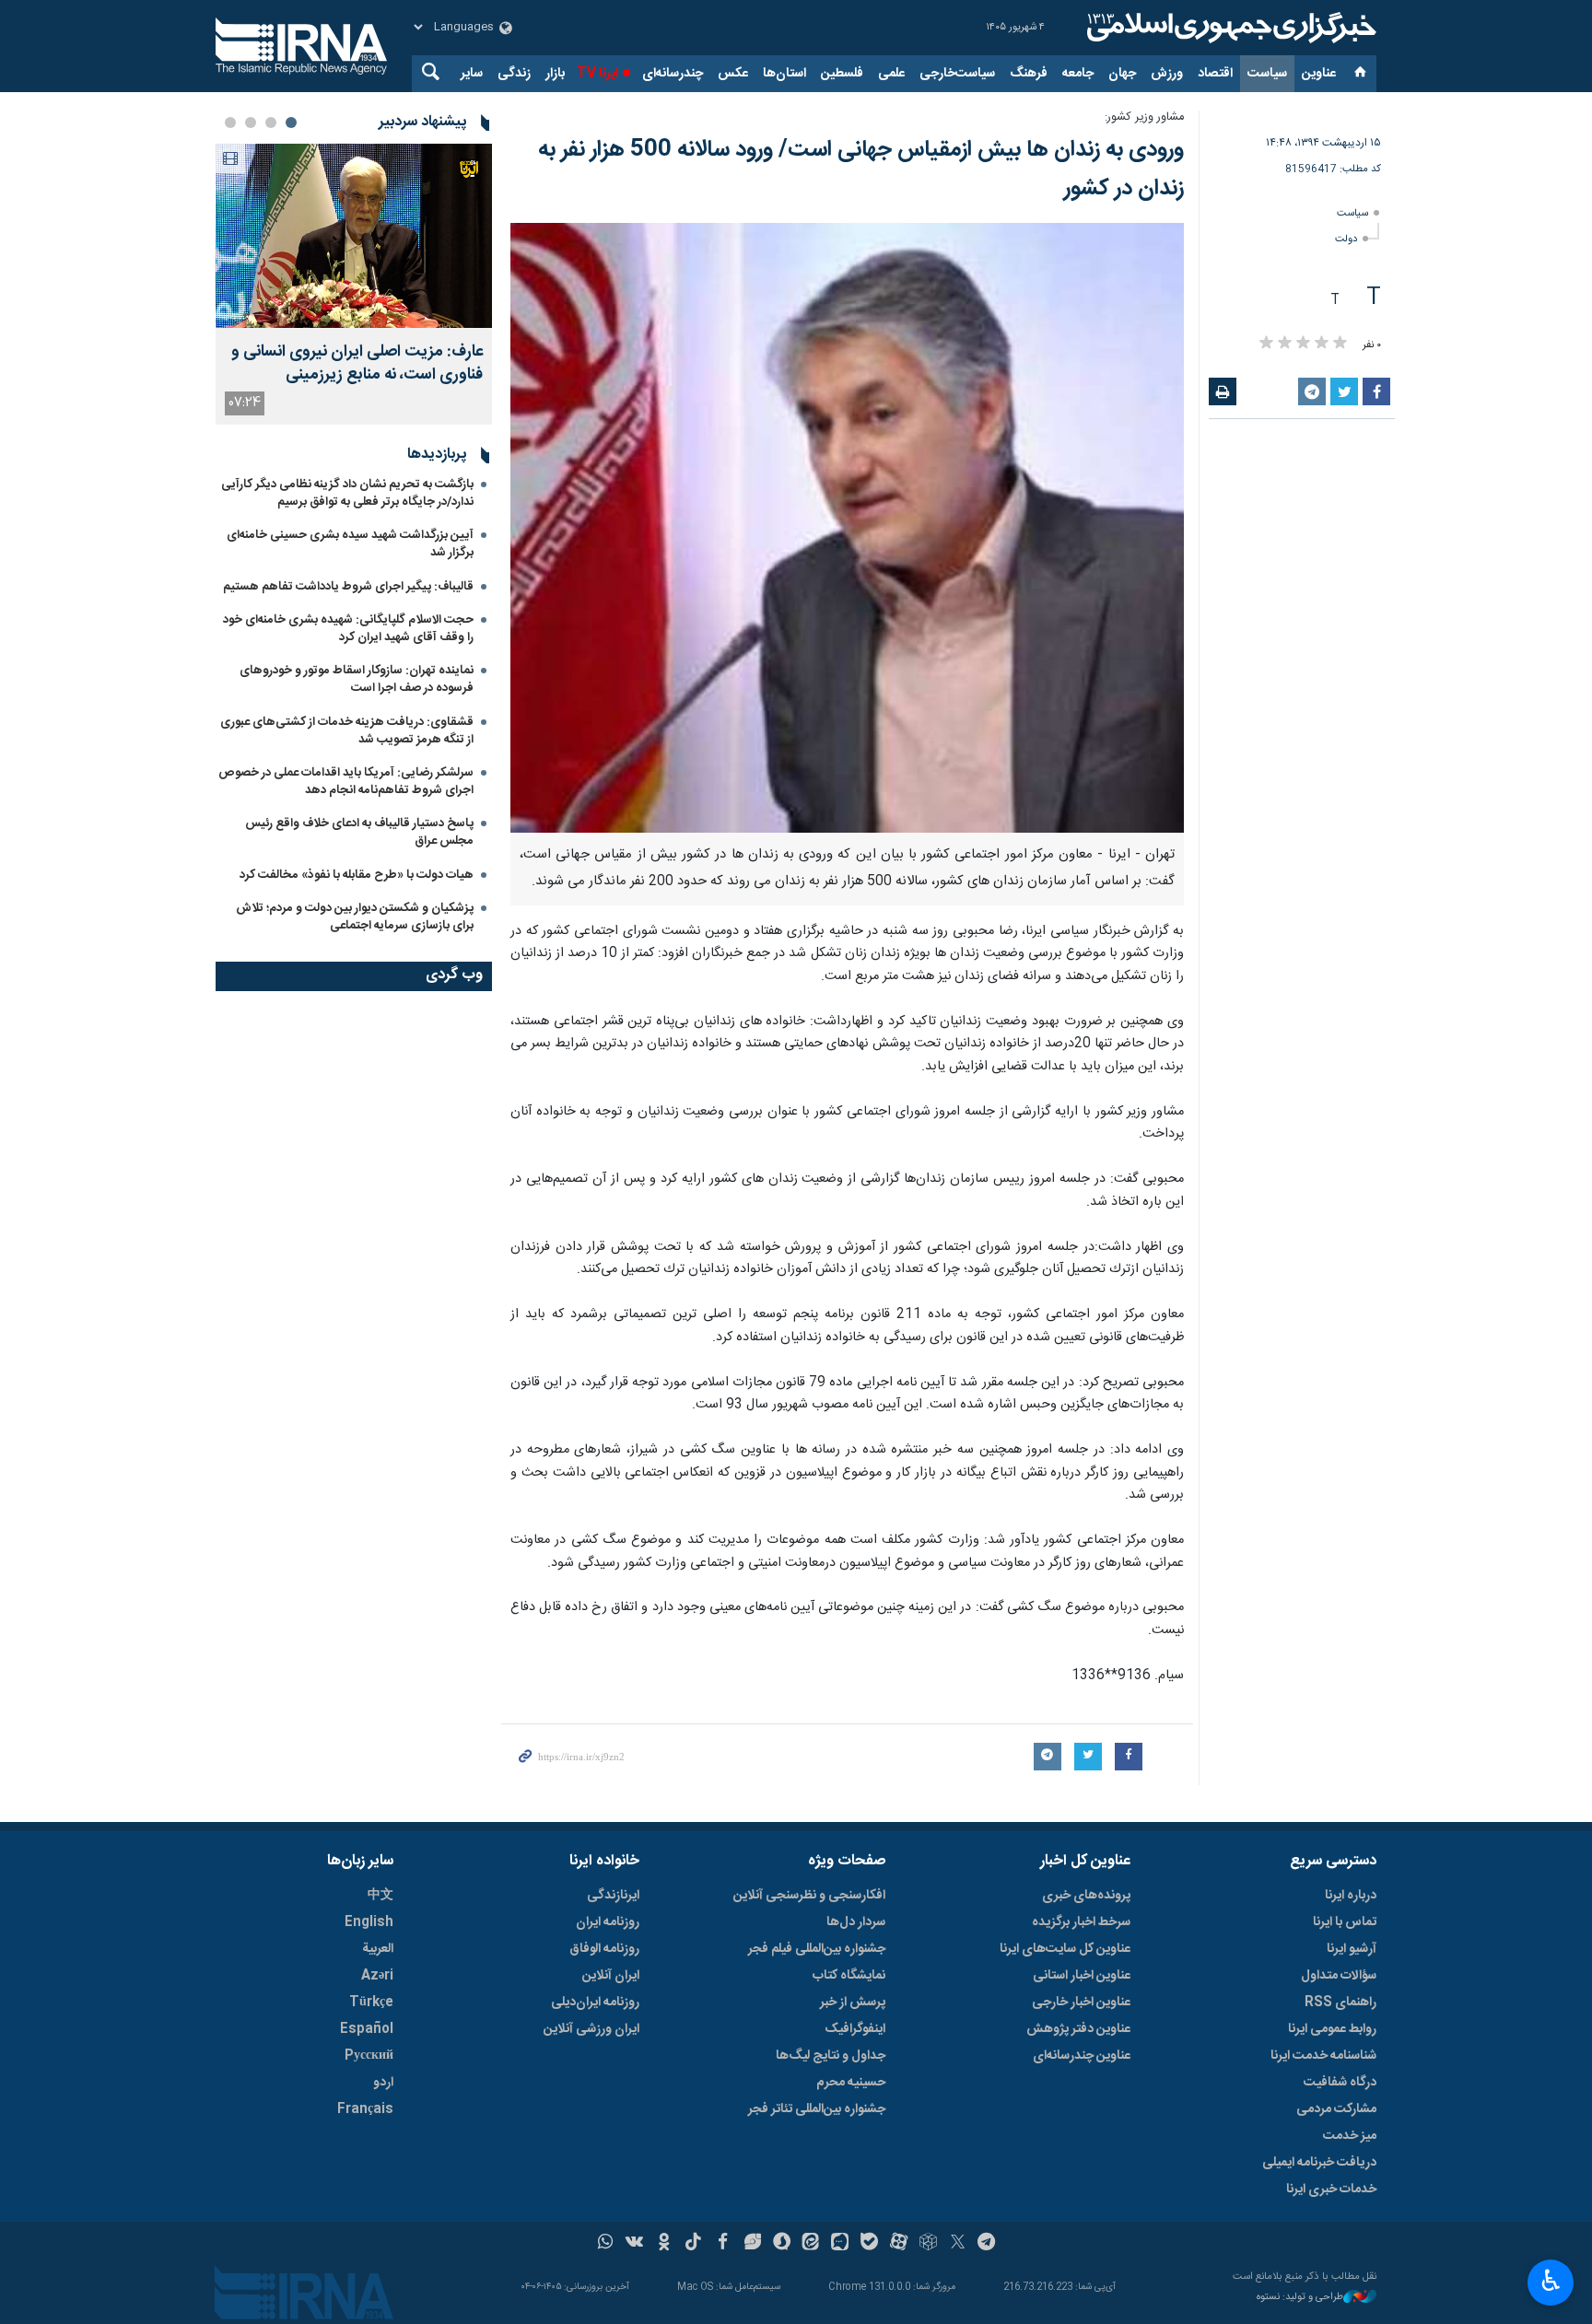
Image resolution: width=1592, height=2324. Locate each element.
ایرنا (1229, 28)
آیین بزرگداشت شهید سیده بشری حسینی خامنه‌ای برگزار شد (350, 544)
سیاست (1267, 74)
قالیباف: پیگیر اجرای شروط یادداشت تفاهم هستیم (348, 587)
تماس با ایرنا (1345, 1922)
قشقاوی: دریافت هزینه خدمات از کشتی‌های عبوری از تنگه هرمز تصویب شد (347, 731)
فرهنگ (1029, 74)
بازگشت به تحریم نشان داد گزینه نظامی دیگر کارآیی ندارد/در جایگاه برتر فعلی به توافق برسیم (347, 493)
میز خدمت (1350, 2136)
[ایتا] (811, 2244)
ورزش (1167, 74)
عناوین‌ (1319, 74)
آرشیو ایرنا (1352, 1949)
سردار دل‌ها (856, 1922)
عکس (733, 74)
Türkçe (371, 2003)
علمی (891, 74)
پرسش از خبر (853, 2003)
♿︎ (1551, 2281)
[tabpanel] (354, 284)
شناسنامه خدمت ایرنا (1323, 2056)
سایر (472, 74)
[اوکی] (664, 2244)
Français (365, 2109)
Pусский (369, 2056)
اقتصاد (1215, 74)
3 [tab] (251, 123)
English (369, 1922)
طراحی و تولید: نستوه (1300, 2298)
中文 (380, 1896)
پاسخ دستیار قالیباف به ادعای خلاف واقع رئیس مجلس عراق (359, 832)
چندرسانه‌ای (673, 74)
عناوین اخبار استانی (1082, 1976)
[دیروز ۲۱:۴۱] (354, 236)
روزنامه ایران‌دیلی (595, 2003)
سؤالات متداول (1339, 1976)
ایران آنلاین (611, 1976)
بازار (555, 74)
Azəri (377, 1976)
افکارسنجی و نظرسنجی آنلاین (809, 1896)
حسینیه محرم (851, 2083)
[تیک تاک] (693, 2244)
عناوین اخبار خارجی (1081, 2003)
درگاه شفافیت (1340, 2083)
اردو (383, 2083)
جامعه (1078, 74)
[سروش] (782, 2244)
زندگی (514, 74)
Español (367, 2029)
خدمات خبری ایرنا (1331, 2190)
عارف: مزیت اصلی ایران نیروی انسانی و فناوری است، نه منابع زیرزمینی (357, 364)
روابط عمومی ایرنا (1332, 2029)
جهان (1122, 74)
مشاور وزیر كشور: (1144, 117)
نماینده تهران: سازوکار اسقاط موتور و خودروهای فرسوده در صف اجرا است (357, 679)
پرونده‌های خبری (1086, 1896)
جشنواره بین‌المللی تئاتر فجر (817, 2109)
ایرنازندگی (613, 1896)
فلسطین (842, 74)
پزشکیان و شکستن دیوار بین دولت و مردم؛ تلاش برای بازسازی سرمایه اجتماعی (355, 917)
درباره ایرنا (1351, 1896)
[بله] (869, 2244)
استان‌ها (784, 74)
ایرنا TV (597, 74)
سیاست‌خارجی (957, 74)
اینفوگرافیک (855, 2029)
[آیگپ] (840, 2244)
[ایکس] (958, 2244)
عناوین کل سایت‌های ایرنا (1065, 1949)
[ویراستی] (752, 2244)
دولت (1346, 239)
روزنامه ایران (608, 1922)
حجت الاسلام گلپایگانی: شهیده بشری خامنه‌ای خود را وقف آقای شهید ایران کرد (348, 629)
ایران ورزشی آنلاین (591, 2029)
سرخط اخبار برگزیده (1081, 1922)
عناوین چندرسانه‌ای (1082, 2056)
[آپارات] (899, 2244)
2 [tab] (271, 123)
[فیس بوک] (723, 2244)
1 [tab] (291, 123)
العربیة (378, 1949)
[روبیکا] (928, 2244)
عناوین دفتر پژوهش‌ (1078, 2029)
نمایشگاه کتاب (849, 1976)
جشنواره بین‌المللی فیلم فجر (817, 1949)
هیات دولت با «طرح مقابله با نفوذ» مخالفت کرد (357, 875)
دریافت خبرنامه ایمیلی (1319, 2163)
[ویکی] (634, 2244)
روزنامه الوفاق (604, 1949)
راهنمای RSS (1340, 2003)
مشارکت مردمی (1336, 2109)
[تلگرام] (987, 2244)
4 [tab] (230, 123)
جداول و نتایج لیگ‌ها (831, 2056)
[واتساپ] (606, 2244)
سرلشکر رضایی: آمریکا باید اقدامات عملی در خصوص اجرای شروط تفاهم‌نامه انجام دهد (346, 782)
